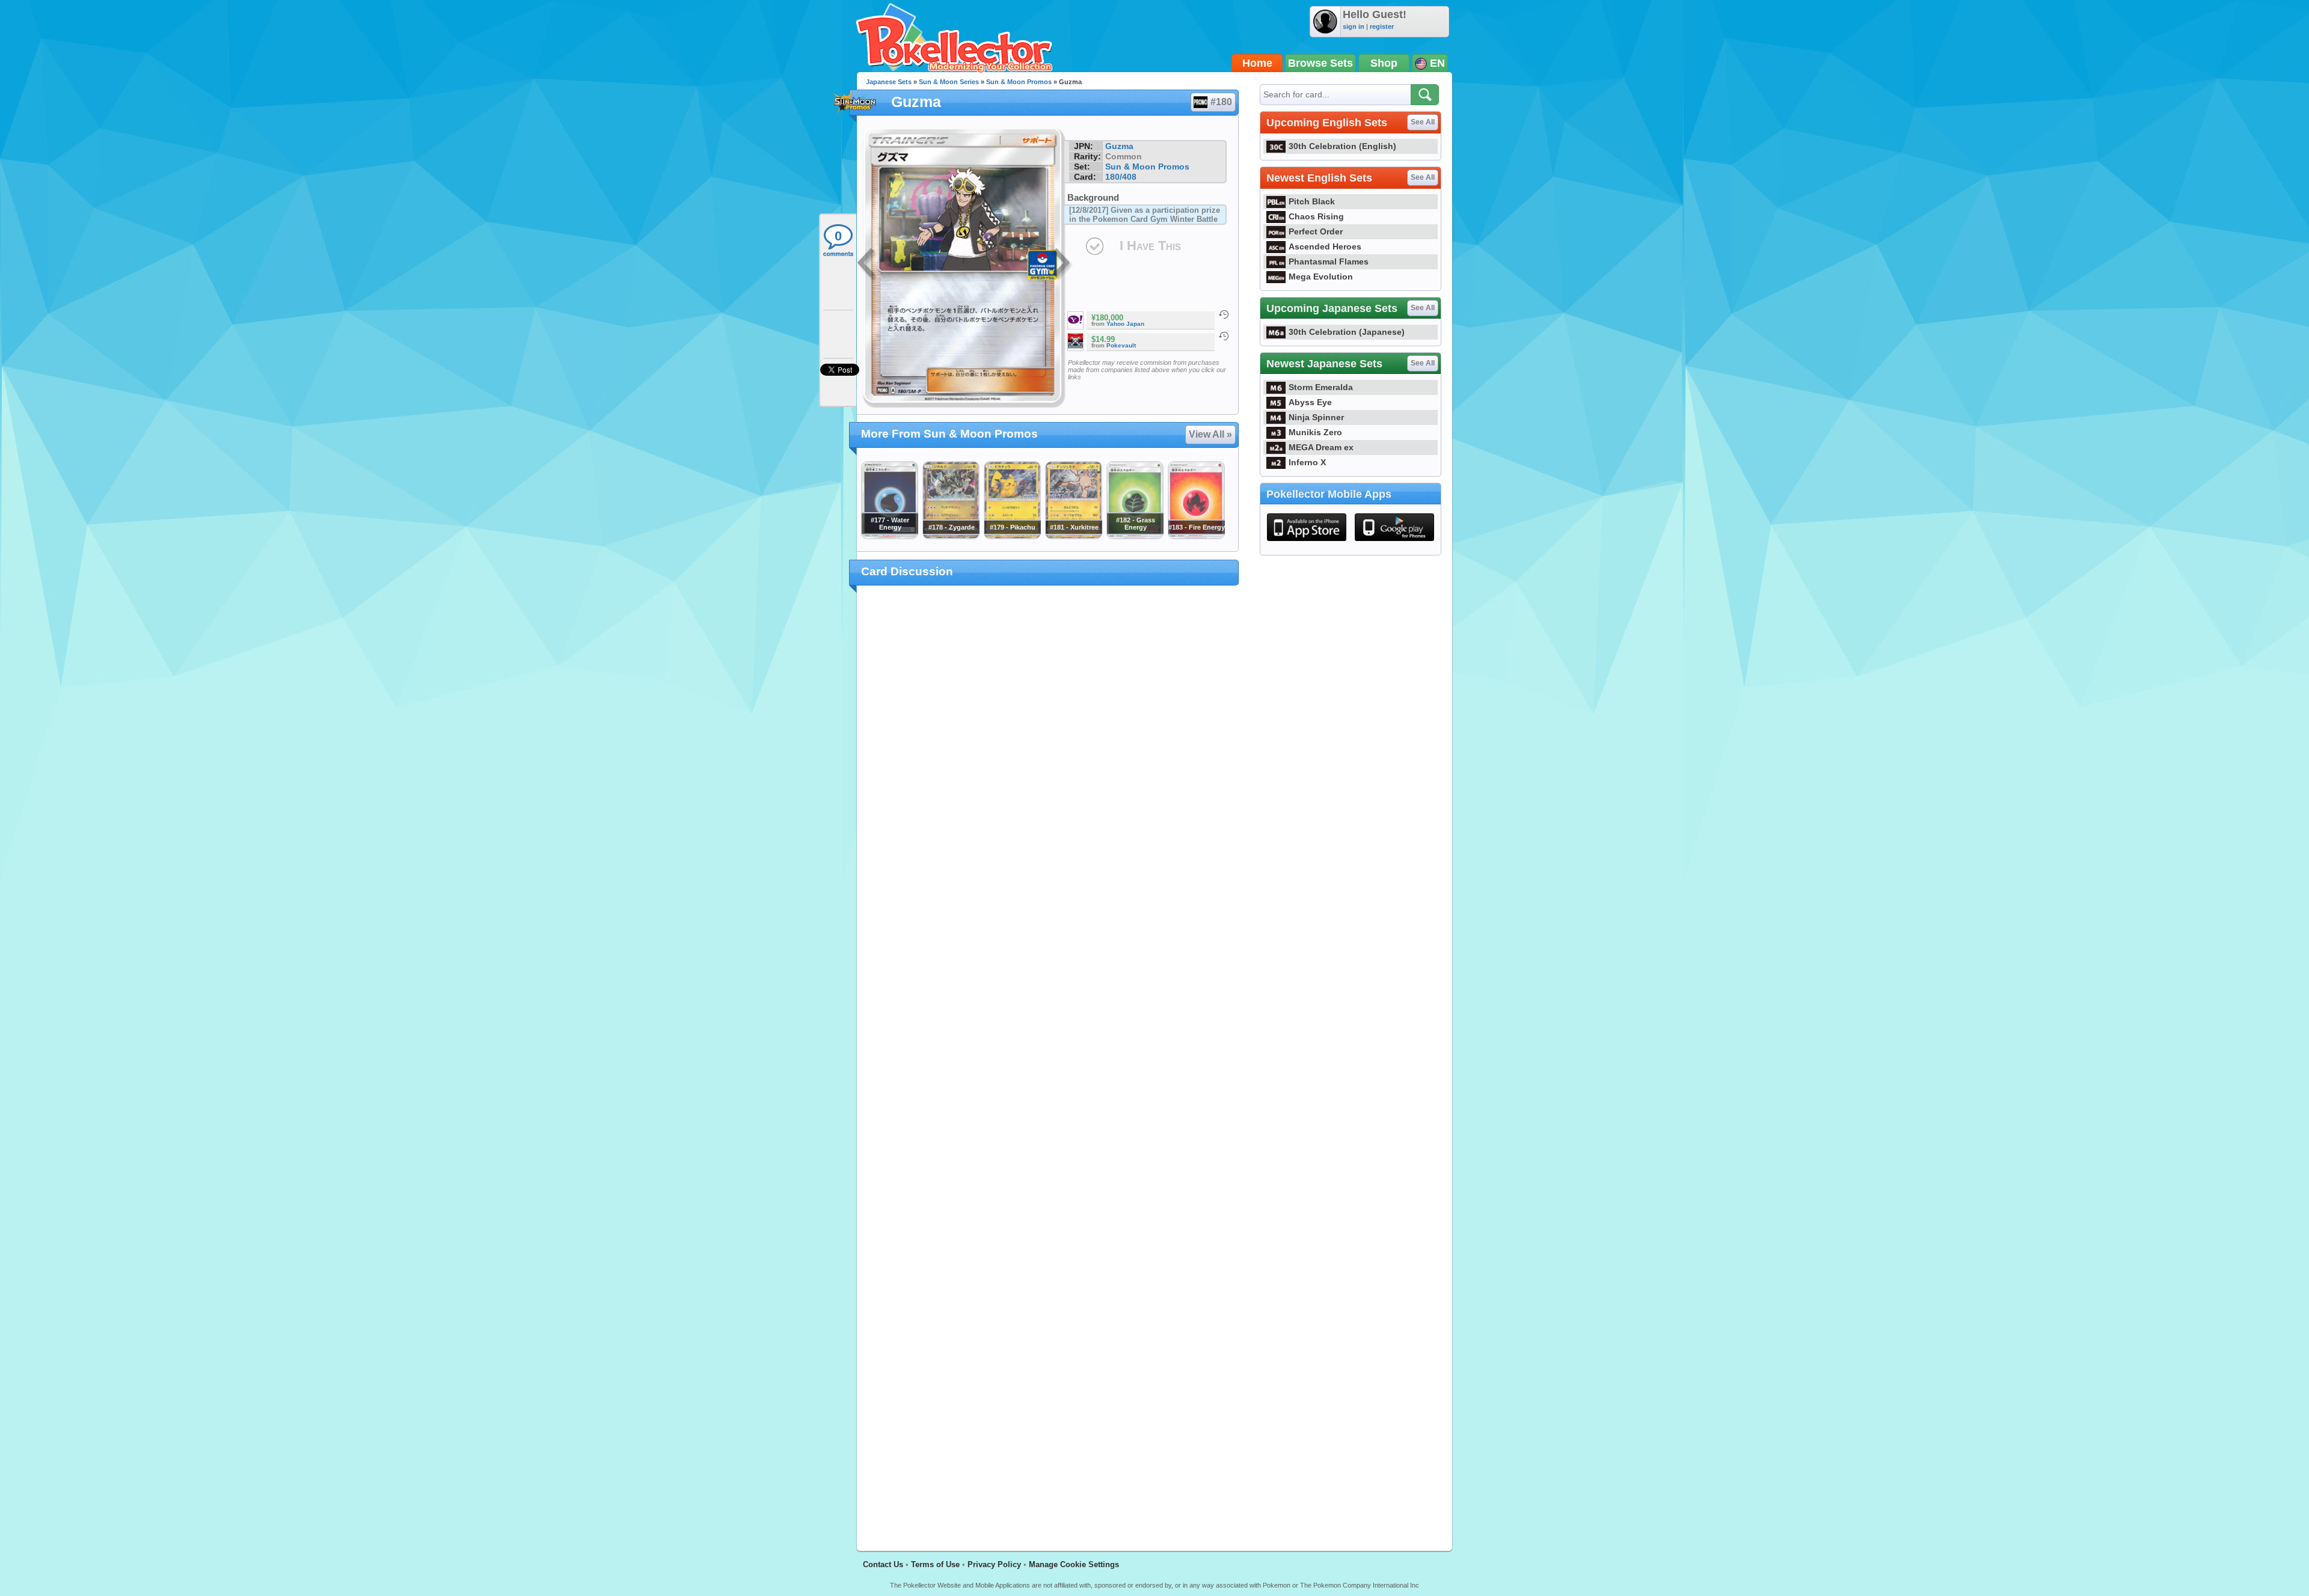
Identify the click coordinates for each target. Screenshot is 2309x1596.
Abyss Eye (1310, 402)
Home (1257, 63)
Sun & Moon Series (949, 82)
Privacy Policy (994, 1564)
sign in (1354, 26)
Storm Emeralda (1321, 387)
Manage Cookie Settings (1074, 1564)
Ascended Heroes (1325, 246)
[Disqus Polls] (1048, 751)
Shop (1384, 63)
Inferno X (1307, 462)
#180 (1221, 102)
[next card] (1063, 264)
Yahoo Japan (1125, 324)
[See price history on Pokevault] (1224, 336)
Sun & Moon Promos (1019, 82)
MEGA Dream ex (1321, 447)
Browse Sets (1320, 63)
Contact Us (883, 1564)
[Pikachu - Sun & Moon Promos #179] (1012, 536)
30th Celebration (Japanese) (1347, 332)
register (1382, 26)
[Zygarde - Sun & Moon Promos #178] (951, 536)
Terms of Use (935, 1564)
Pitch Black (1312, 201)
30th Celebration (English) (1342, 146)
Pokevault (1121, 345)
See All (1423, 122)
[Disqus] (1048, 1061)
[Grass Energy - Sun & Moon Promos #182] (1135, 536)
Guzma (1119, 146)
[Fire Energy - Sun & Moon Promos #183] (1196, 536)
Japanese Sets (889, 82)
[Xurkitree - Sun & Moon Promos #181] (1073, 536)
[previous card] (867, 264)
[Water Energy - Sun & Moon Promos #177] (889, 536)
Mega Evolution (1321, 277)
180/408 (1121, 177)
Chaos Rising (1316, 216)
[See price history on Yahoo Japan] (1224, 314)
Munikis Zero (1315, 432)
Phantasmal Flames (1329, 261)
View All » (1210, 434)
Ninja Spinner (1316, 417)
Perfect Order (1316, 231)
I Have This (1150, 246)
